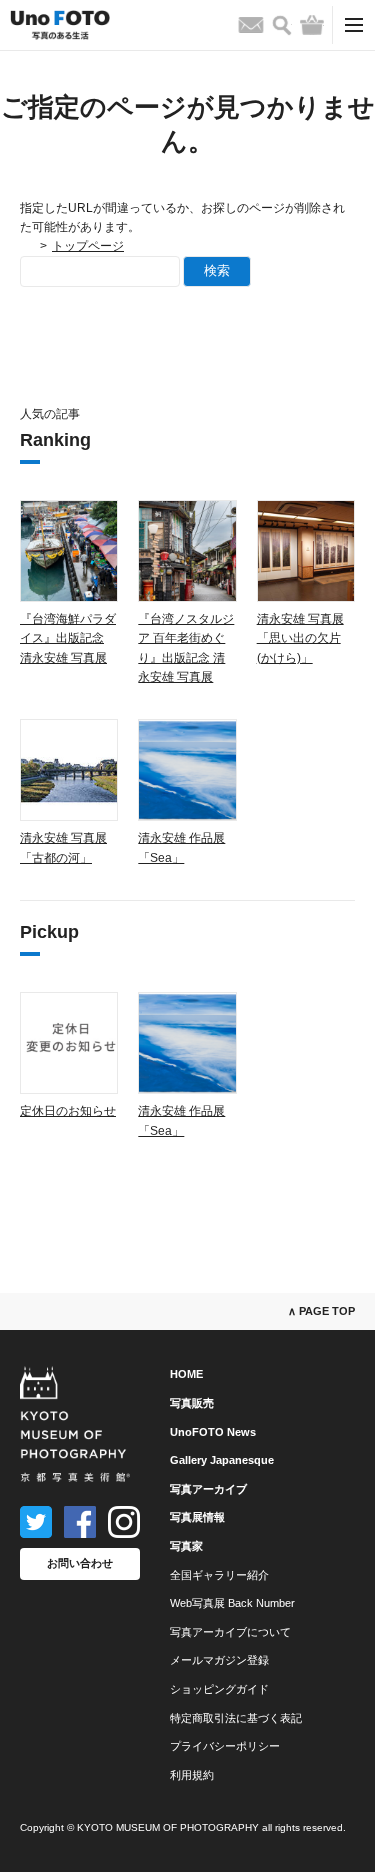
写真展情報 (197, 1517)
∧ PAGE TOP (321, 1311)
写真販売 (192, 1403)
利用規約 (192, 1775)
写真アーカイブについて (230, 1632)
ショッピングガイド (219, 1689)
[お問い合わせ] (251, 25)
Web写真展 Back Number (232, 1603)
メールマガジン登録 (219, 1660)
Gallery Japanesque (222, 1460)
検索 (217, 270)
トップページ (88, 246)
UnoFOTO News (213, 1432)
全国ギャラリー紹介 (219, 1575)
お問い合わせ (80, 1563)
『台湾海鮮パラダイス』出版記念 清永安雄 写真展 (68, 638)
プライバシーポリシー (225, 1746)
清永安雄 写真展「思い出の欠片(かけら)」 (300, 638)
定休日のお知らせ (68, 1111)
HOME (186, 1374)
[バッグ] (312, 25)
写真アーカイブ (208, 1489)
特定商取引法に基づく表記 (236, 1718)
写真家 (186, 1546)
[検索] (282, 25)
